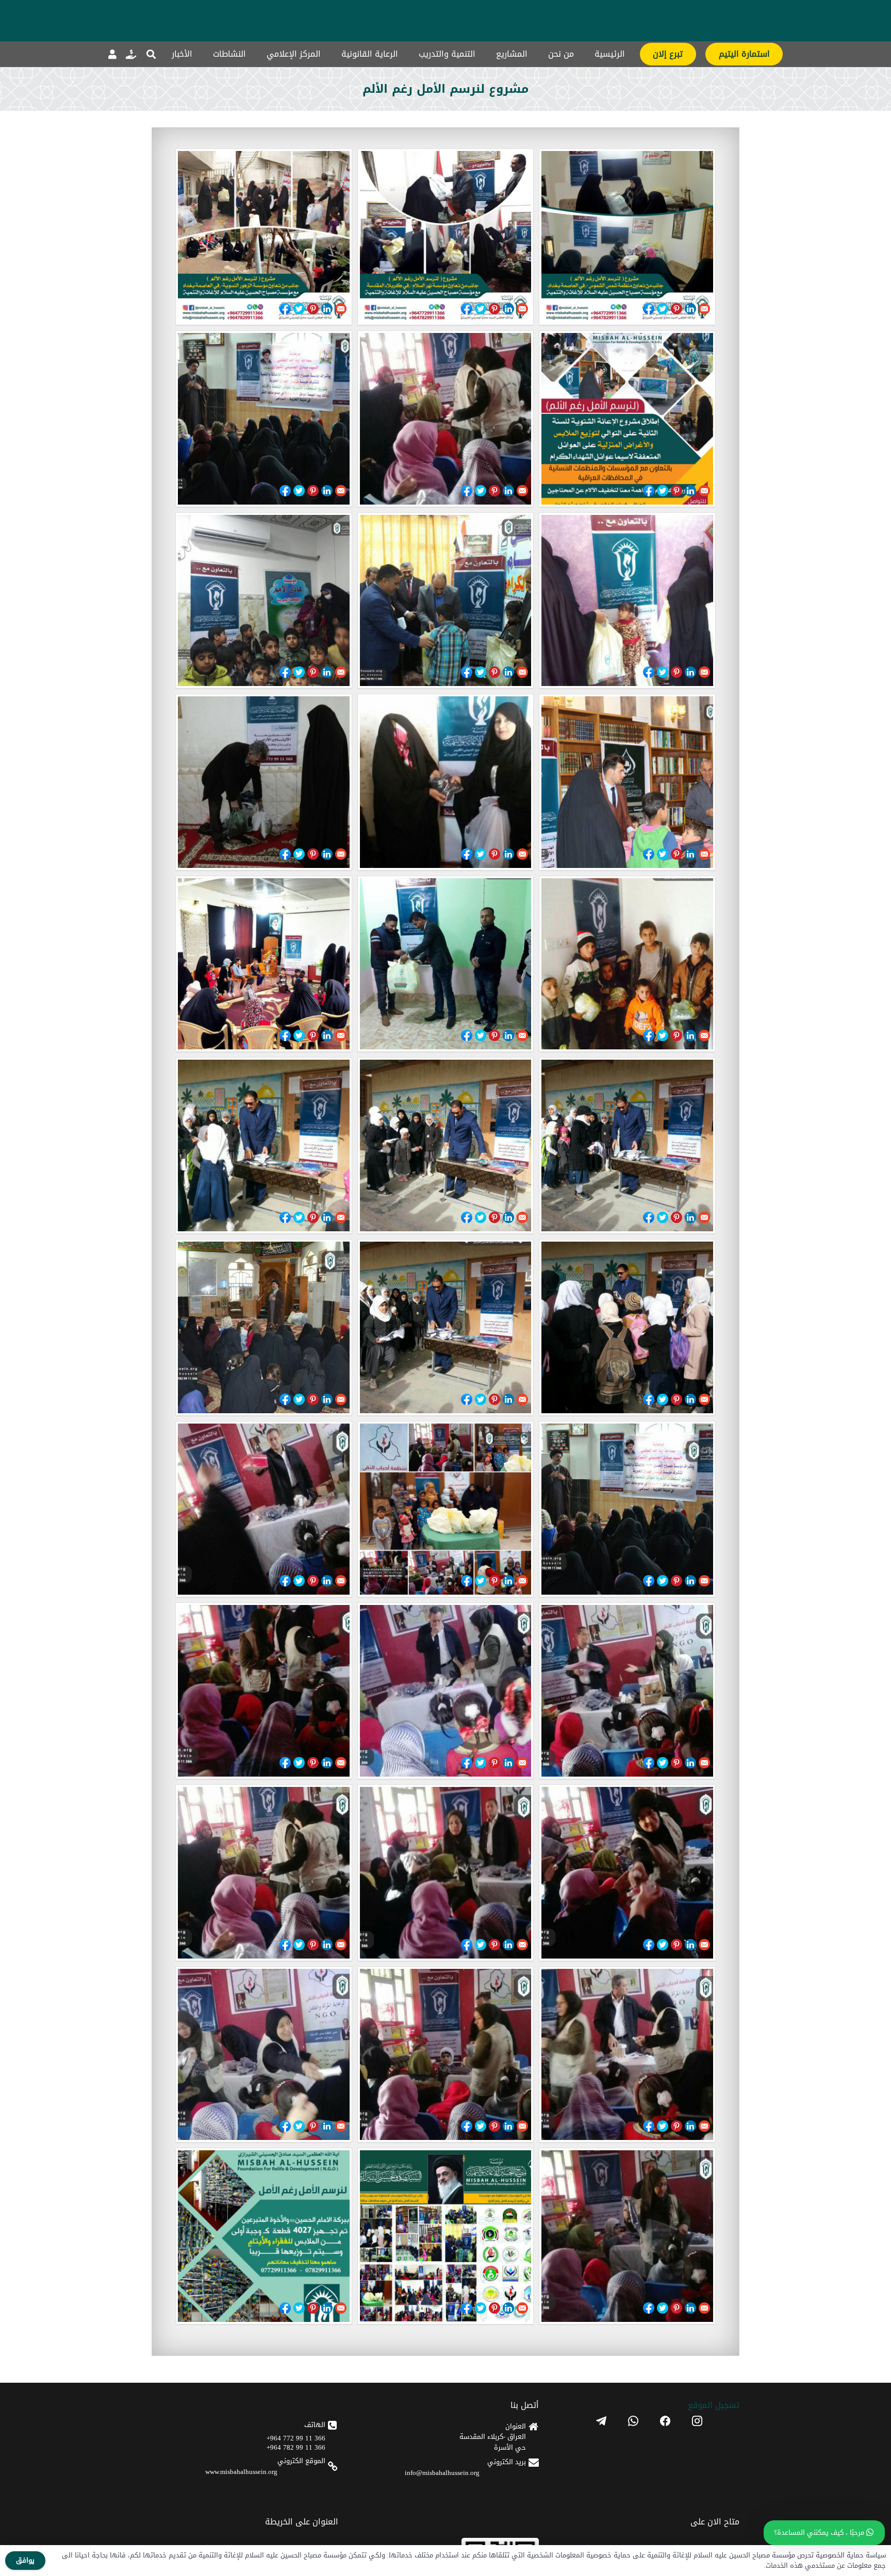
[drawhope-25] (264, 782)
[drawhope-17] (446, 1327)
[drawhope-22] (264, 964)
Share (649, 309)
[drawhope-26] (446, 782)
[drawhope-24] (627, 964)
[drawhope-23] (446, 964)
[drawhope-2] (446, 2236)
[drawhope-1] (264, 2236)
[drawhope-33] (627, 419)
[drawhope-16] (264, 1327)
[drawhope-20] (446, 1145)
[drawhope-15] (627, 1509)
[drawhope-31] (264, 419)
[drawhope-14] (446, 1509)
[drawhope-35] (446, 237)
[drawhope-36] (627, 237)
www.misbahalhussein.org (241, 2472)
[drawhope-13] (264, 1509)
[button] (151, 54)
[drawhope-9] (627, 1873)
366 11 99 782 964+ (296, 2447)
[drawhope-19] (264, 1145)
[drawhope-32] (446, 419)
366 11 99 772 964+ (296, 2438)
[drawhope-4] (264, 2055)
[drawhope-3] (627, 2236)
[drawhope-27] (627, 782)
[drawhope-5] (446, 2055)
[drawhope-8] (446, 1873)
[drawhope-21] (627, 1145)
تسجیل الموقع (714, 2405)
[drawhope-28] (264, 601)
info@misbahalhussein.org (442, 2473)
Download (187, 308)
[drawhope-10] (264, 1691)
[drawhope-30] (627, 601)
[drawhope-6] (627, 2055)
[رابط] (131, 54)
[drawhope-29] (446, 601)
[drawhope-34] (264, 237)
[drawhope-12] (627, 1691)
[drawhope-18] (627, 1327)
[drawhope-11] (446, 1691)
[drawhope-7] (264, 1873)
